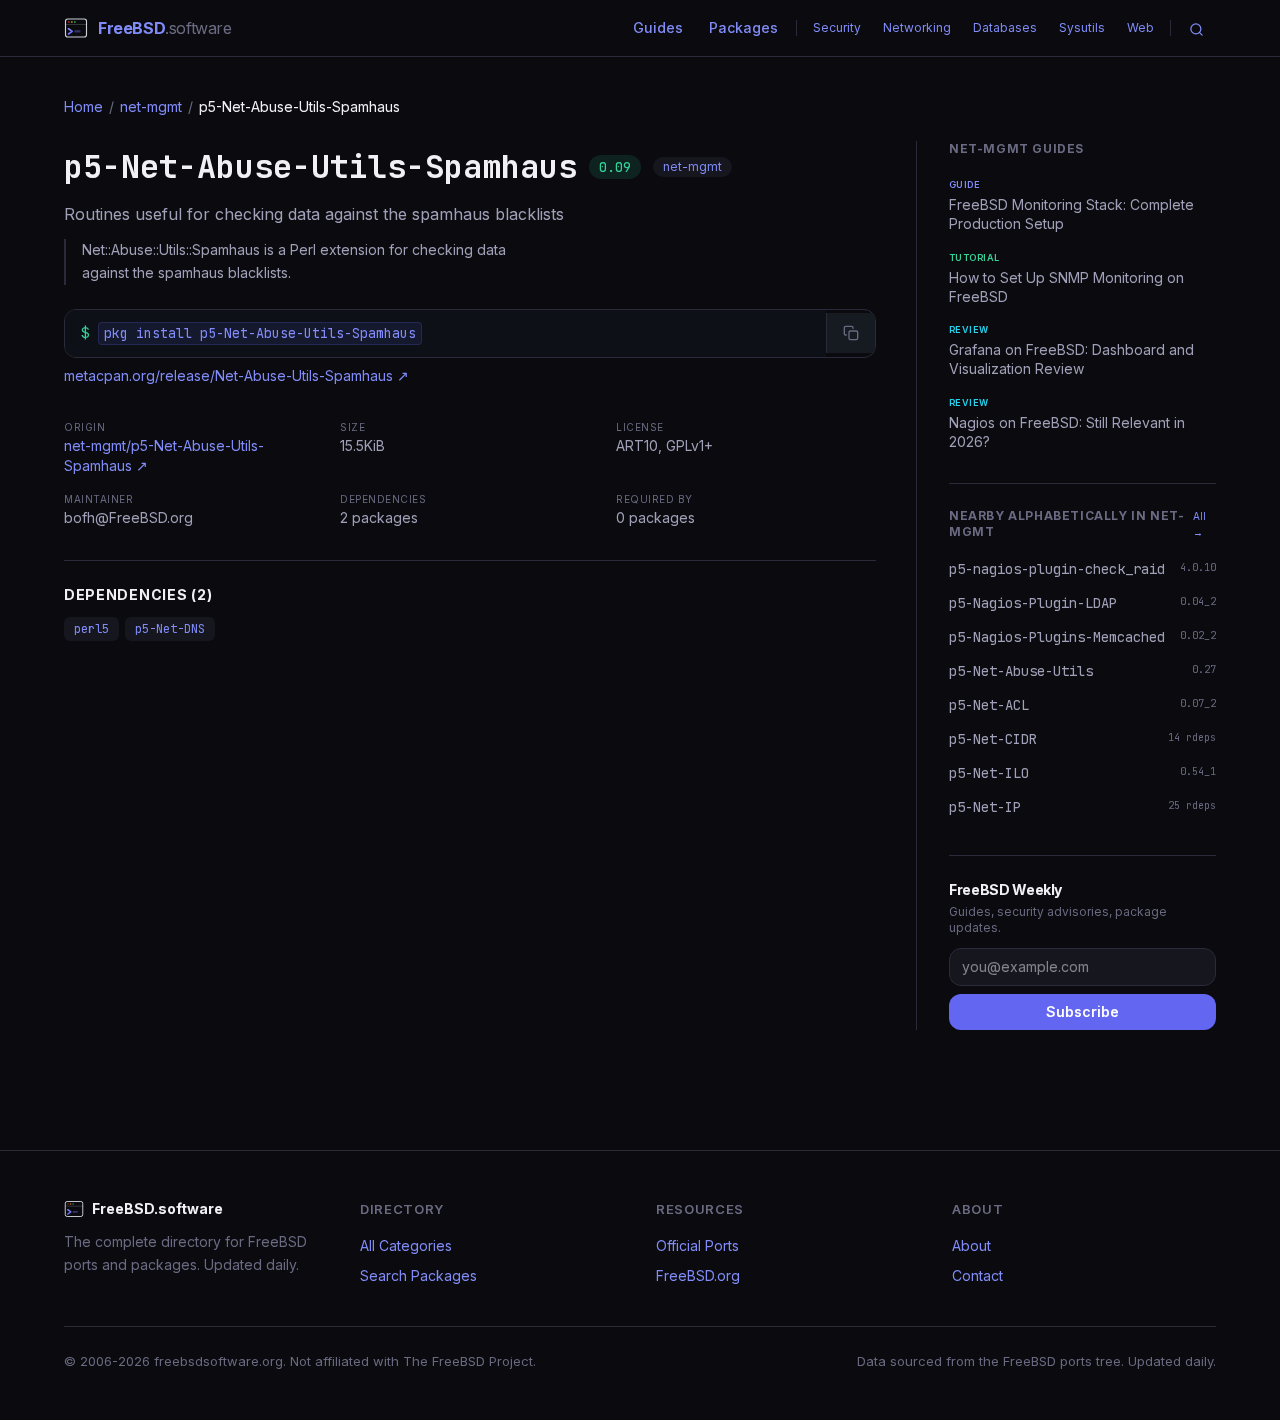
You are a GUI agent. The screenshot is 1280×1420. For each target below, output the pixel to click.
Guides (658, 27)
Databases (1005, 27)
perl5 (91, 629)
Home (83, 106)
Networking (917, 27)
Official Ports (697, 1245)
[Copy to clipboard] (850, 333)
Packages (743, 27)
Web (1140, 27)
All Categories (406, 1245)
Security (837, 27)
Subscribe (1082, 1011)
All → (1199, 524)
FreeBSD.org (698, 1275)
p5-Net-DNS (170, 629)
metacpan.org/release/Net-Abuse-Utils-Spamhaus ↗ (236, 375)
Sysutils (1082, 27)
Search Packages (418, 1275)
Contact (977, 1275)
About (971, 1245)
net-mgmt (151, 106)
